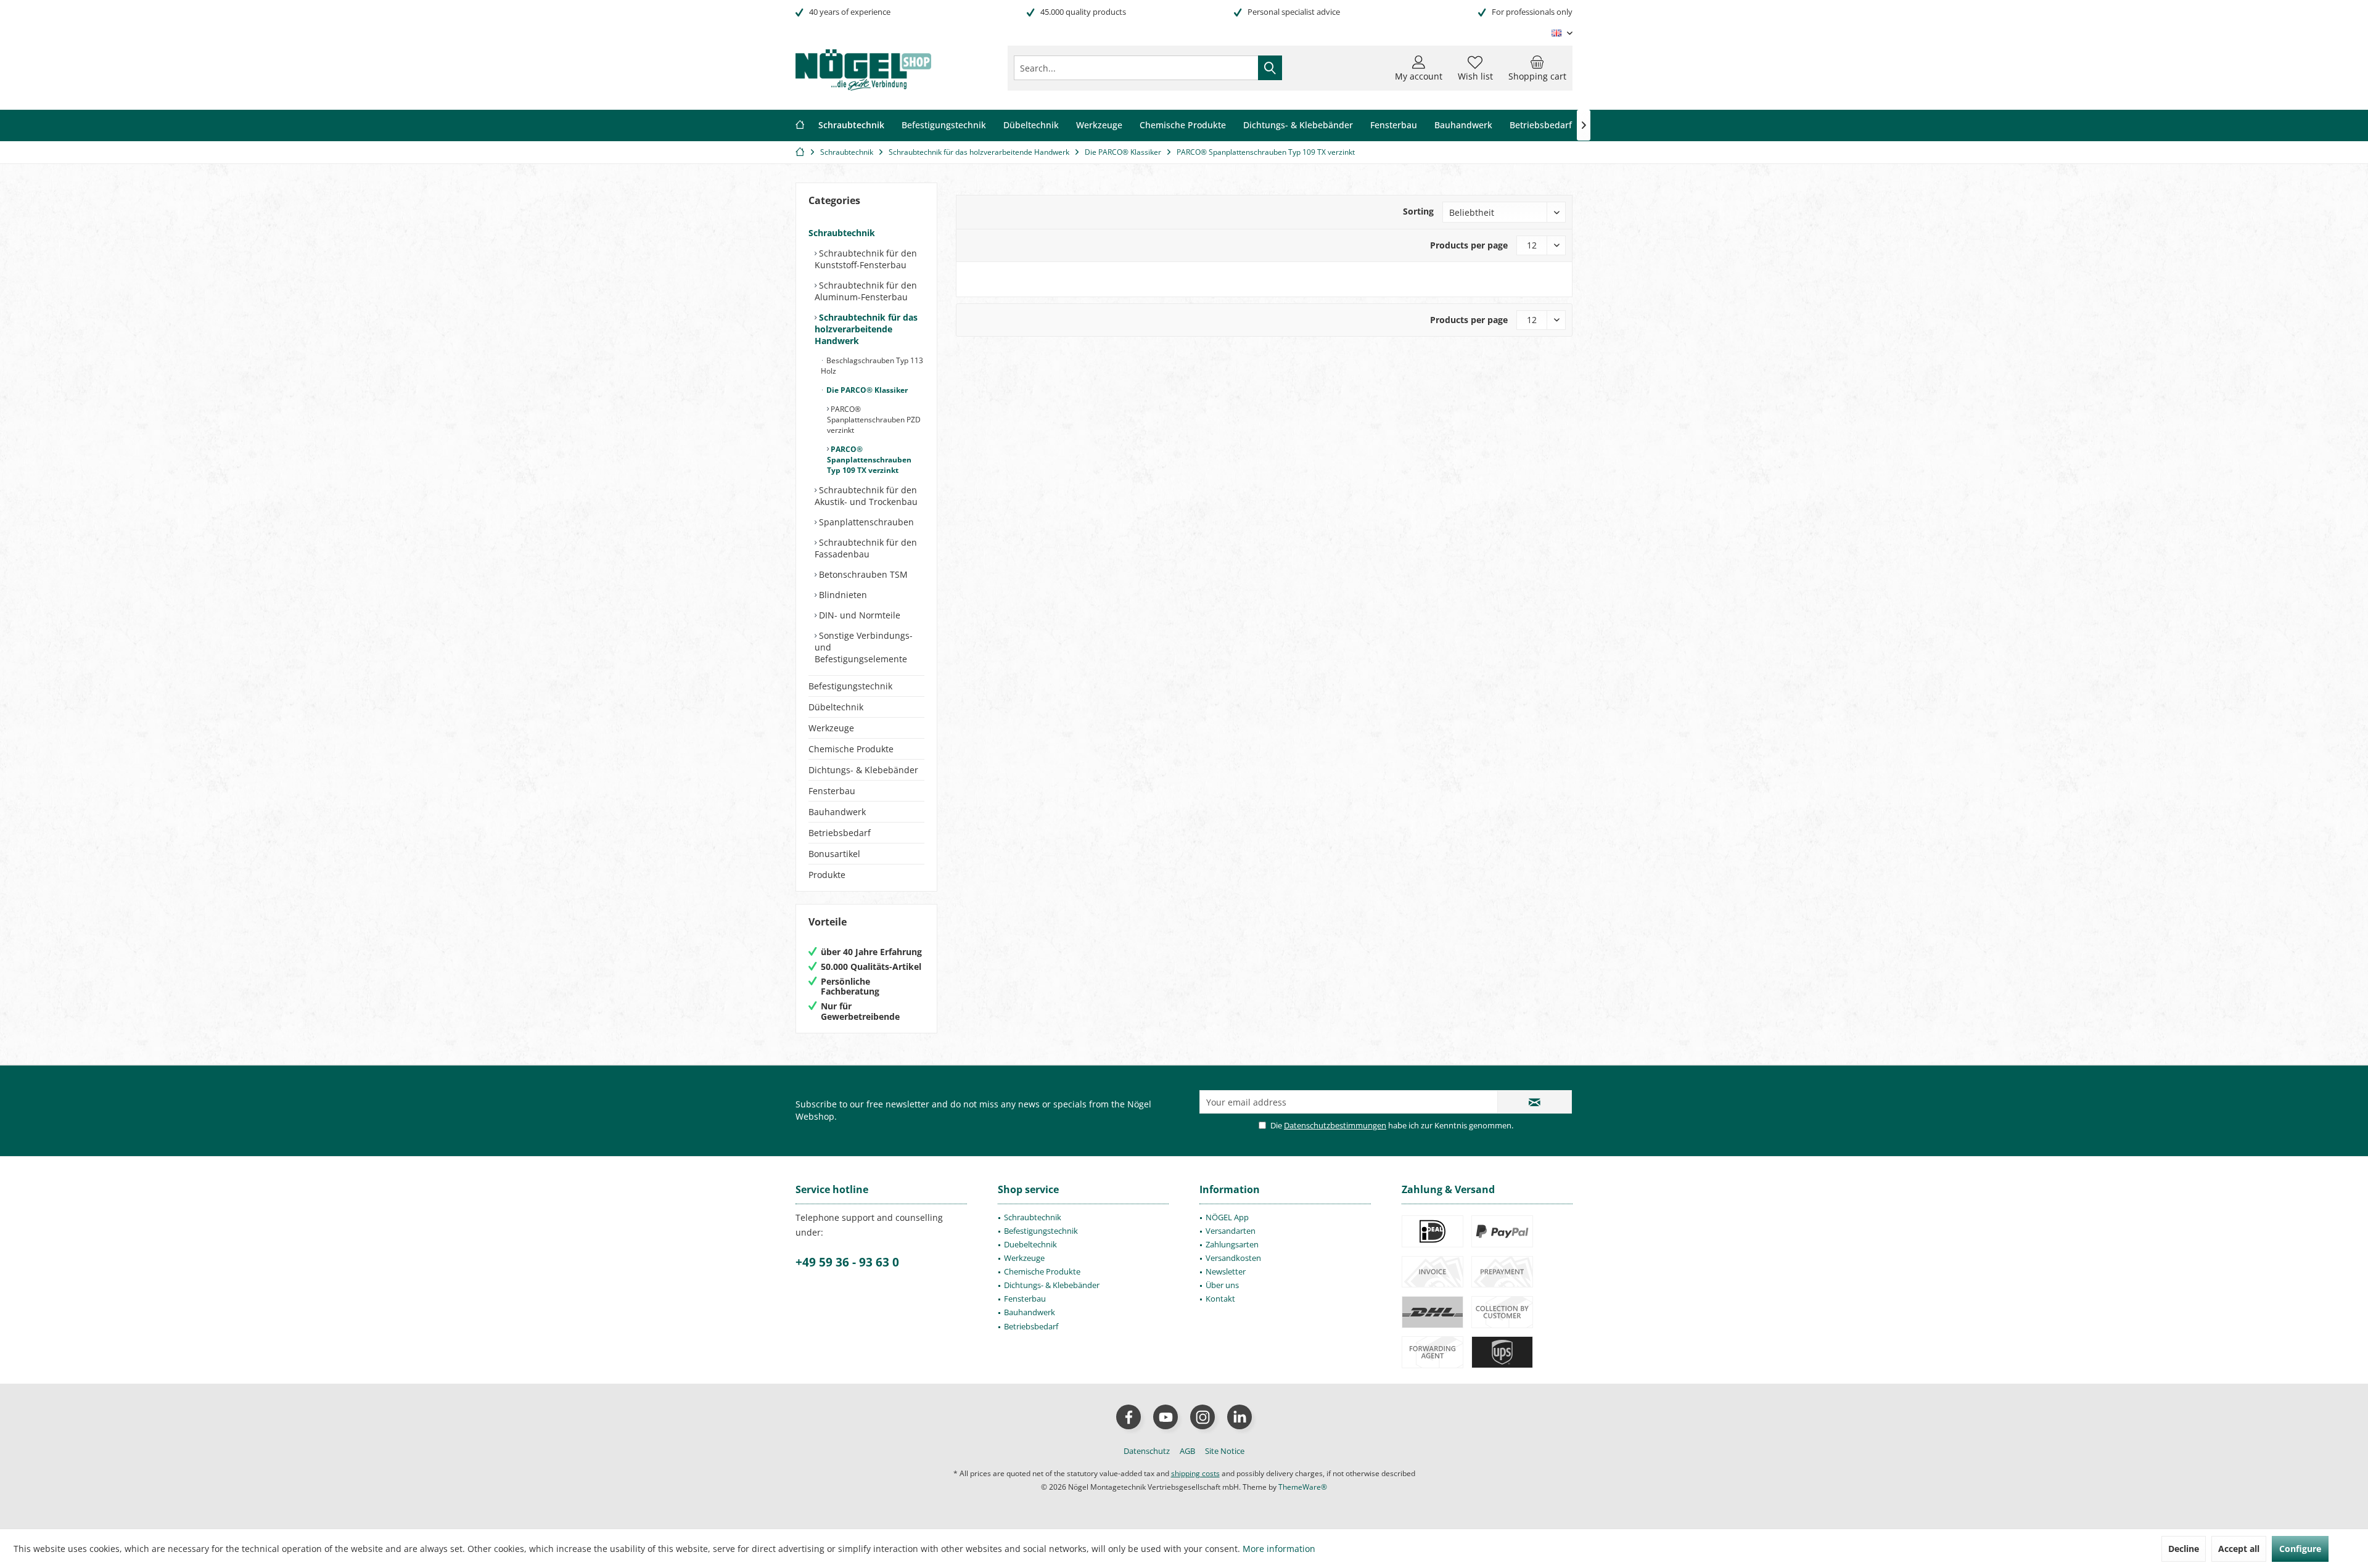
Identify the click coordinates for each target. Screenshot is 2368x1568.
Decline (2184, 1549)
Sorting (1418, 211)
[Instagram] (1202, 1417)
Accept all (2239, 1549)
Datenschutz (1147, 1451)
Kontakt (1220, 1299)
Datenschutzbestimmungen (1335, 1125)
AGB (1187, 1451)
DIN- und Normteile (858, 615)
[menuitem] (1537, 68)
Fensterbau (832, 791)
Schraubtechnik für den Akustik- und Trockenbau (866, 496)
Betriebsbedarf (840, 833)
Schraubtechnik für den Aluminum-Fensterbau (866, 291)
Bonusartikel (834, 854)
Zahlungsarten (1232, 1244)
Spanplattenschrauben (865, 522)
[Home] (800, 125)
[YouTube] (1165, 1417)
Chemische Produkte (851, 749)
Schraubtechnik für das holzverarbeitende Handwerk (866, 329)
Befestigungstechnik (850, 686)
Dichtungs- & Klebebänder (863, 770)
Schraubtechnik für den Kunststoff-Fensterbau (866, 259)
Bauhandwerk (837, 812)
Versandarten (1231, 1231)
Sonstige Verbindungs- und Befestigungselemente (864, 647)
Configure (2300, 1549)
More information (1279, 1549)
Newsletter (1226, 1271)
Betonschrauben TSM (862, 574)
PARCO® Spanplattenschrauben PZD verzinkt (874, 420)
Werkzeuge (831, 728)
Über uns (1222, 1285)
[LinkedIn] (1239, 1417)
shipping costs (1195, 1473)
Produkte (827, 875)
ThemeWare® (1303, 1487)
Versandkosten (1233, 1258)
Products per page (1469, 245)
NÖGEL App (1227, 1217)
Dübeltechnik (836, 707)
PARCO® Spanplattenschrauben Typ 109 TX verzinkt (869, 460)
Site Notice (1225, 1451)
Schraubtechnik (842, 233)
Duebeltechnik (1030, 1244)
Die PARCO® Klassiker (866, 390)
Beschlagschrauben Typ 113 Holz (872, 366)
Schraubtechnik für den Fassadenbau (866, 548)
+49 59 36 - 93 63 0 (847, 1262)
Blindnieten (842, 595)
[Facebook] (1128, 1417)
